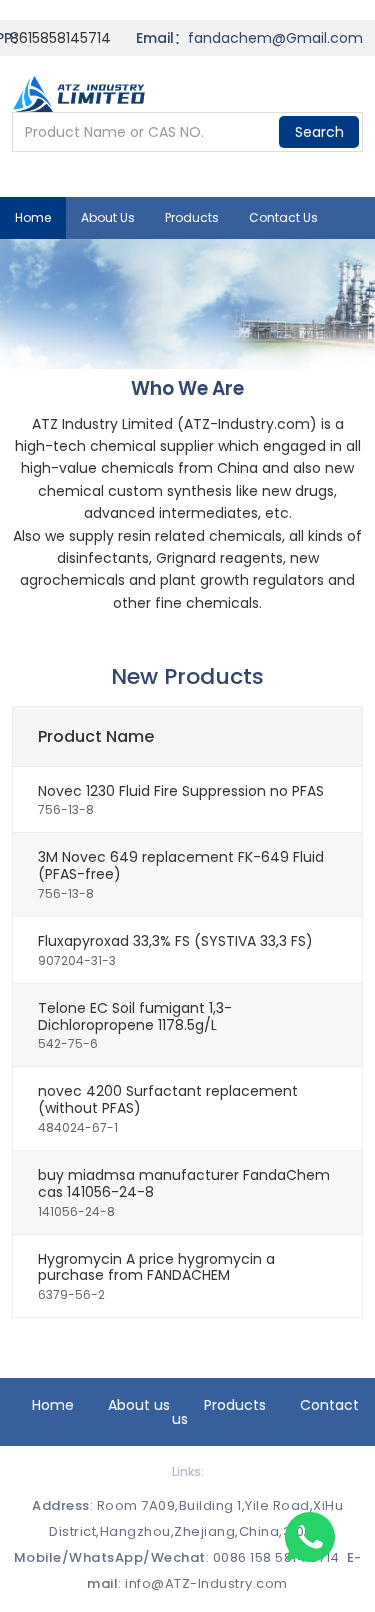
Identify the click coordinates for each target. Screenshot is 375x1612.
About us (108, 217)
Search (319, 132)
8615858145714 (60, 38)
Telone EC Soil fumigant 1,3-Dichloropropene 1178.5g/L (135, 1016)
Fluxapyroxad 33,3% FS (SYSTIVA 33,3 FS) (175, 941)
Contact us (283, 217)
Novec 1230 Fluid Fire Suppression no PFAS (181, 791)
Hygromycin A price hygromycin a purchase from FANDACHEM (156, 1267)
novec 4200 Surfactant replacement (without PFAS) (168, 1099)
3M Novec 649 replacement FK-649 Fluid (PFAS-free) (181, 865)
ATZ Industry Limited (102, 424)
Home (33, 217)
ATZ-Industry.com (247, 424)
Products (192, 217)
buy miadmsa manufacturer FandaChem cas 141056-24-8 (184, 1183)
